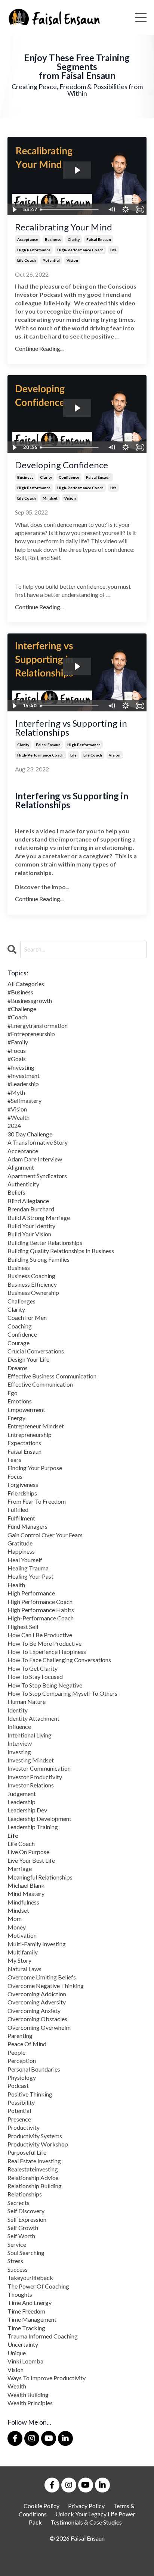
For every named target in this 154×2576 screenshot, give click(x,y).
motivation (22, 1935)
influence (19, 1726)
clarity (74, 239)
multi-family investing (37, 1944)
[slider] (71, 210)
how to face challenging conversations (59, 1660)
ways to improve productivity (47, 2378)
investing (19, 1752)
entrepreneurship (30, 1435)
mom (15, 1918)
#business (20, 992)
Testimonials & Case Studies (86, 2522)
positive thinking (30, 2094)
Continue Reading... (39, 348)
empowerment (26, 1410)
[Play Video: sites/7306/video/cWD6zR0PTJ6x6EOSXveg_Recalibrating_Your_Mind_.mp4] (77, 170)
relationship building (35, 2186)
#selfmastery (24, 1100)
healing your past (30, 1576)
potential (51, 260)
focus (15, 1476)
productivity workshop (38, 2144)
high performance (34, 250)
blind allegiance (28, 1201)
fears (14, 1460)
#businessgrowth (30, 1001)
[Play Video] (14, 210)
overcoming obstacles (37, 2019)
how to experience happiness (47, 1652)
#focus (17, 1050)
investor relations (31, 1785)
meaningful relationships (40, 1877)
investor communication (39, 1768)
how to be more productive (44, 1643)
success (18, 2269)
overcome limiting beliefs (42, 1977)
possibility (21, 2102)
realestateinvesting (33, 2169)
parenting (20, 2036)
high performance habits (41, 1610)
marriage (20, 1869)
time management (32, 2319)
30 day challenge (30, 1134)
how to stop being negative (45, 1685)
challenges (21, 1301)
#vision (17, 1109)
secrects (19, 2203)
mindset (50, 498)
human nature (27, 1701)
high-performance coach (80, 250)
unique (17, 2353)
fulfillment (21, 1518)
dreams (18, 1368)
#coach (17, 1017)
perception (22, 2061)
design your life (28, 1359)
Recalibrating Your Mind (64, 227)
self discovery (26, 2211)
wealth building (28, 2395)
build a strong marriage (39, 1218)
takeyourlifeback (30, 2278)
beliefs (16, 1192)
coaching (20, 1326)
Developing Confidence (61, 465)
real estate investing (34, 2161)
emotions (20, 1401)
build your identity (31, 1226)
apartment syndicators (37, 1176)
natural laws (24, 1969)
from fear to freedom (37, 1501)
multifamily (23, 1952)
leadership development (39, 1819)
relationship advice (33, 2178)
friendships (22, 1493)
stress (15, 2261)
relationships (25, 2194)
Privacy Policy (86, 2506)
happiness (21, 1551)
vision (72, 260)
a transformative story (38, 1142)
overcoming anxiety (34, 2011)
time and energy (30, 2303)
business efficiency (32, 1284)
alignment (21, 1167)
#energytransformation (38, 1026)
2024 (14, 1125)
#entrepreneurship (31, 1034)
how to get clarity (33, 1668)
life (113, 250)
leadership (21, 1802)
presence (19, 2119)
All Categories (26, 984)
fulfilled (18, 1509)
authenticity (23, 1184)
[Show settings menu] (126, 210)
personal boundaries (34, 2069)
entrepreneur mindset (36, 1426)
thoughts (20, 2294)
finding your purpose (35, 1468)
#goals (17, 1059)
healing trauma (28, 1568)
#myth (16, 1092)
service (17, 2244)
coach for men (27, 1317)
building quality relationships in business (61, 1251)
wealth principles (30, 2403)
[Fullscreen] (140, 210)
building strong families (38, 1259)
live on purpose (28, 1852)
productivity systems (35, 2136)
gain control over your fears (45, 1535)
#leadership (23, 1084)
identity (18, 1710)
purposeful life (27, 2152)
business (53, 239)
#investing (21, 1067)
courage (19, 1343)
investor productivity (35, 1777)
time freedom (26, 2311)
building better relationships (45, 1243)
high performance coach (40, 1602)
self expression (27, 2219)
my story (19, 1960)
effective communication (40, 1384)
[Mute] (111, 210)
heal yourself (25, 1560)
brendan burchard (31, 1209)
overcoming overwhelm (39, 2027)
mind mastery (26, 1894)
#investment (24, 1075)
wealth (17, 2386)
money (17, 1927)
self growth (23, 2228)
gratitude (20, 1543)
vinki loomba (25, 2361)
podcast (18, 2086)
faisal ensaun (99, 239)
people (16, 2052)
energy (16, 1418)
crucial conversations (36, 1351)
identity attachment (33, 1718)
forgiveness (23, 1484)
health (16, 1585)
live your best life (31, 1860)
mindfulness (23, 1902)
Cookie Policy (41, 2506)
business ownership (33, 1292)
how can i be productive (40, 1635)
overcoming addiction (37, 1994)
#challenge (22, 1009)
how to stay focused (35, 1677)
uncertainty (23, 2344)
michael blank (26, 1885)
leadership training (33, 1827)
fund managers (27, 1526)
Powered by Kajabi (77, 2565)
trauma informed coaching (43, 2336)
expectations (24, 1443)
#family (18, 1042)
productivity (24, 2127)
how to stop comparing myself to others (62, 1693)
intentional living (30, 1735)
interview (20, 1743)
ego (13, 1393)
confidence (69, 477)
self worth (21, 2236)
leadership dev (27, 1810)
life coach (27, 260)
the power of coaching (38, 2286)
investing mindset (31, 1760)
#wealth (19, 1117)
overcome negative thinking (46, 1986)
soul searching (26, 2253)
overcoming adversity (37, 2002)
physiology (22, 2077)
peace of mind (27, 2044)
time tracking (26, 2328)
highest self (23, 1627)
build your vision (29, 1234)
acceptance (28, 239)
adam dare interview (35, 1159)
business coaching (31, 1276)
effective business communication (52, 1376)
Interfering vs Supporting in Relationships (71, 728)
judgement (22, 1794)
